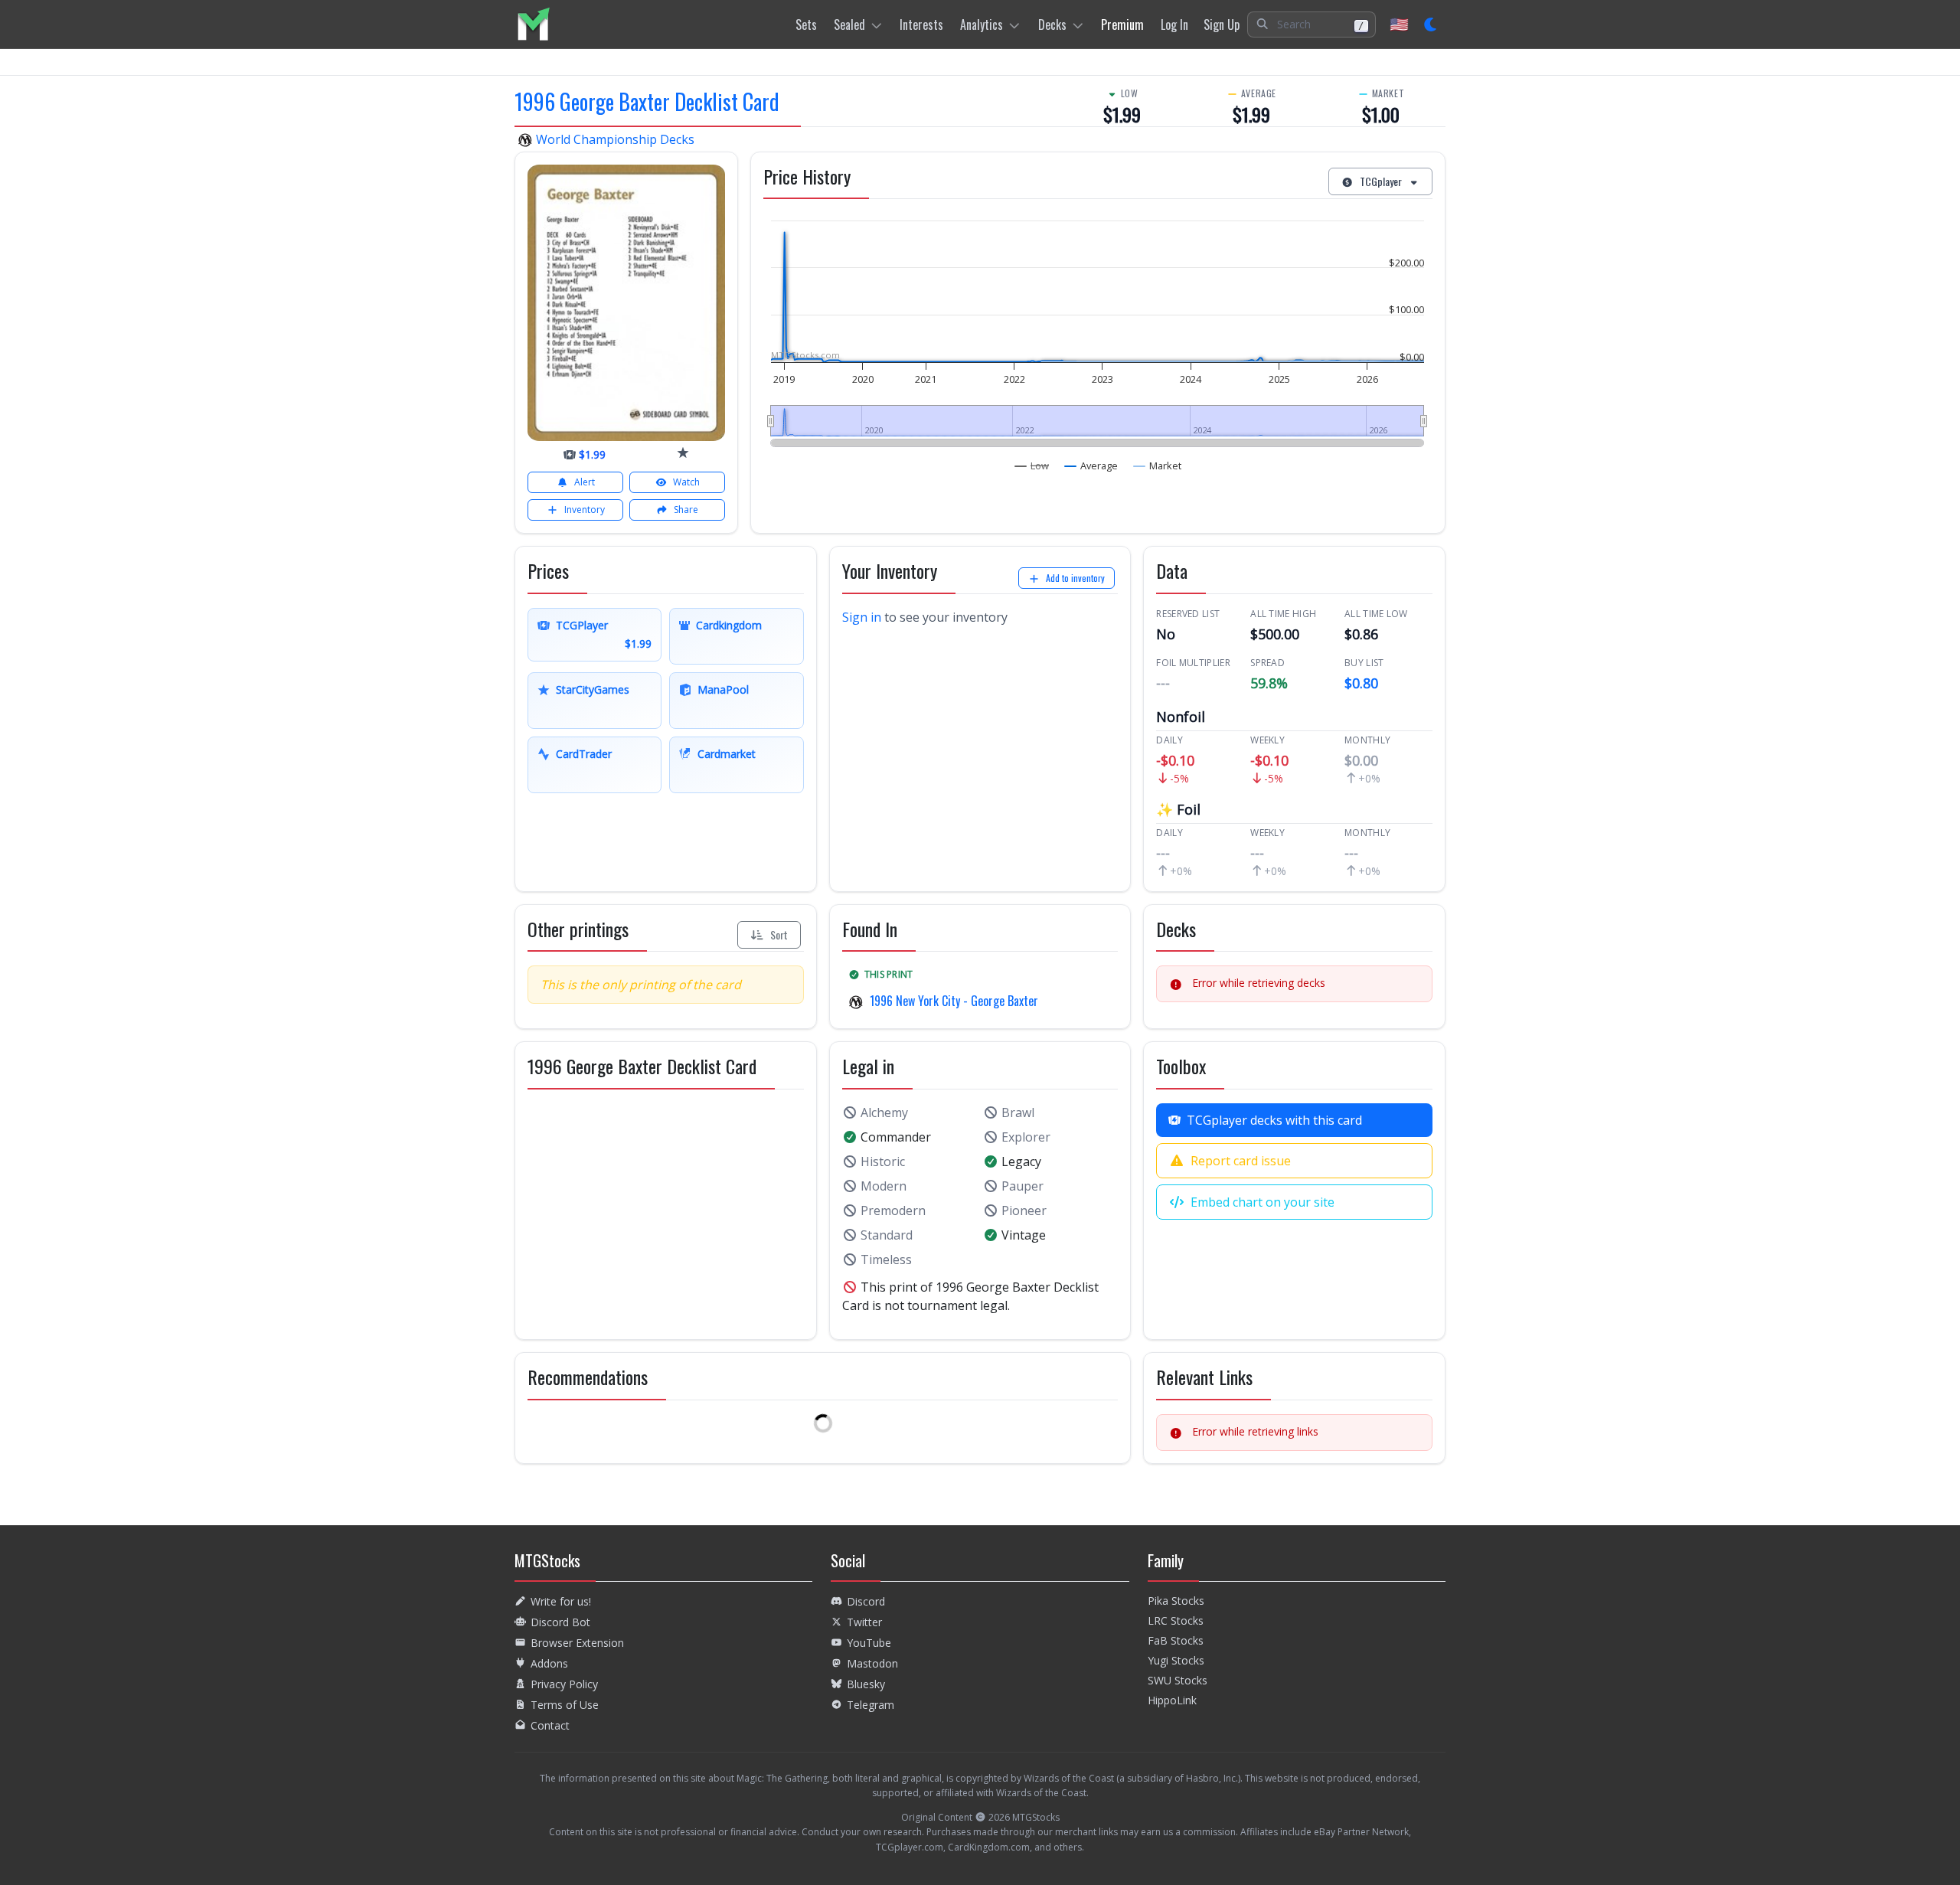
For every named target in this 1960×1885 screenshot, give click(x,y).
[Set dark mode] (1431, 25)
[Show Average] (1091, 466)
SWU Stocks (1178, 1680)
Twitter (864, 1622)
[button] (1312, 25)
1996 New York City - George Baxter (954, 1001)
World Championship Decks (614, 139)
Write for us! (561, 1601)
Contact (550, 1725)
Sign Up (1222, 25)
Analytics (982, 25)
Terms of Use (565, 1705)
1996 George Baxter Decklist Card (647, 101)
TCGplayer (1381, 181)
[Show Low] (1032, 466)
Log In (1174, 25)
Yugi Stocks (1176, 1660)
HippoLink (1172, 1700)
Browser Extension (577, 1643)
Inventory (585, 510)
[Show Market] (1158, 466)
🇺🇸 (1399, 24)
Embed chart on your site (1263, 1202)
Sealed (849, 25)
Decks (1052, 25)
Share (686, 510)
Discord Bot (560, 1622)
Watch (686, 482)
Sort (779, 934)
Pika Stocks (1176, 1601)
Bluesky (866, 1684)
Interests (921, 25)
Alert (585, 482)
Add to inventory (1075, 578)
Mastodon (872, 1663)
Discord (866, 1601)
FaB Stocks (1176, 1640)
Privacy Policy (564, 1684)
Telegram (871, 1705)
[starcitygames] (683, 452)
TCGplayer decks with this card (1274, 1120)
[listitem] (533, 24)
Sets (806, 25)
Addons (549, 1663)
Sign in (862, 617)
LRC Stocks (1176, 1620)
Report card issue (1241, 1161)
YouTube (869, 1643)
